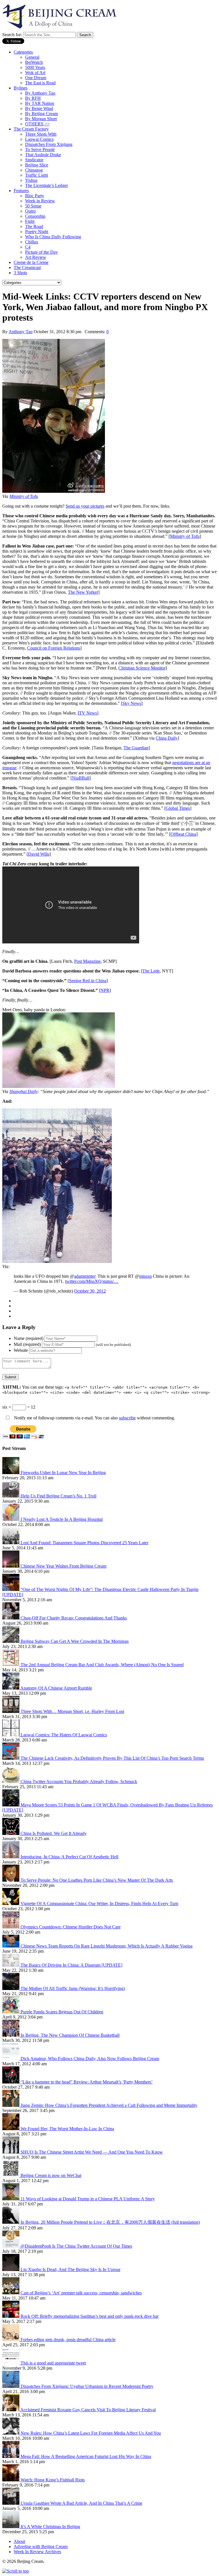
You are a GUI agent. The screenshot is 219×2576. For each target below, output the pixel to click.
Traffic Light (36, 175)
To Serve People (40, 149)
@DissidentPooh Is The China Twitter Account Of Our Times (76, 2246)
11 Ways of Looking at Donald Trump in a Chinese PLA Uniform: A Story (88, 2199)
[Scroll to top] (16, 2571)
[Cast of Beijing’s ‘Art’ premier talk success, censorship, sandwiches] (11, 2293)
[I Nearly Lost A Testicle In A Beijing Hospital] (11, 1519)
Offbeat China (183, 834)
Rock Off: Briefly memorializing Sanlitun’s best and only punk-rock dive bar (90, 2316)
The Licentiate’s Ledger (46, 185)
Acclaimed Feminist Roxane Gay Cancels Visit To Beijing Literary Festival (88, 2410)
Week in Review (40, 201)
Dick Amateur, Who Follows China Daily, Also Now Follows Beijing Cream (90, 2059)
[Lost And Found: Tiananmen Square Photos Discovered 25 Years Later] (11, 1543)
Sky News (132, 703)
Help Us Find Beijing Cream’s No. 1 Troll (58, 1496)
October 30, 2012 (90, 1291)
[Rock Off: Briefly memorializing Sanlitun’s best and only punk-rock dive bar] (11, 2316)
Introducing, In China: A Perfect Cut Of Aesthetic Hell (69, 1857)
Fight (30, 221)
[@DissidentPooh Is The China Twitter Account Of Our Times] (11, 2246)
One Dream (36, 78)
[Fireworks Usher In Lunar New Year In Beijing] (11, 1473)
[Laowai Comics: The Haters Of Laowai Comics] (11, 1735)
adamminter (85, 1276)
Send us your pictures (85, 506)
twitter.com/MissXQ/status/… (92, 1281)
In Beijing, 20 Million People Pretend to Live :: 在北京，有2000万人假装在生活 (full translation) (110, 2222)
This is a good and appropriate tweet (53, 2363)
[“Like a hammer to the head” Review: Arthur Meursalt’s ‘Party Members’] (11, 2082)
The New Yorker (83, 592)
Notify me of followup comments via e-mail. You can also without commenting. (94, 1418)
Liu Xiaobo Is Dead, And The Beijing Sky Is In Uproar (70, 2269)
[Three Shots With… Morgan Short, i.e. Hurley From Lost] (11, 1711)
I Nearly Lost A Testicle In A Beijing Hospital (62, 1519)
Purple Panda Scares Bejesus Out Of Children (62, 2012)
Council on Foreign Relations (54, 648)
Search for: (12, 35)
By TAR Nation (40, 103)
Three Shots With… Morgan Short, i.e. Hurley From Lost (72, 1711)
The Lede (151, 971)
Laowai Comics (39, 139)
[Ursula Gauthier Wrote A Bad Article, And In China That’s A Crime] (11, 2503)
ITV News (87, 713)
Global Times (178, 808)
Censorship (35, 216)
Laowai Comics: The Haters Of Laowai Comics (64, 1735)
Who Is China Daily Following (53, 237)
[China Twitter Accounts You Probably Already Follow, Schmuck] (11, 1782)
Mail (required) (27, 1344)
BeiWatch (34, 62)
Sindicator (34, 160)
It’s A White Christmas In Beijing (50, 2527)
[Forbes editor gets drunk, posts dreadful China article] (11, 2340)
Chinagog (34, 170)
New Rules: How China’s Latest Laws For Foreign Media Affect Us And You (91, 2433)
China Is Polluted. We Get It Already (54, 1833)
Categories (23, 52)
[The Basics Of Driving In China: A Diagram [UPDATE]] (11, 1965)
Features (21, 191)
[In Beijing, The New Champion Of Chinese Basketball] (11, 2035)
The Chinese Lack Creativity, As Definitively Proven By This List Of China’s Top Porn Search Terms (112, 1758)
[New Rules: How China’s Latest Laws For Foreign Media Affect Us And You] (11, 2433)
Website (21, 1350)
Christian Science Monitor (142, 668)
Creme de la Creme (31, 262)
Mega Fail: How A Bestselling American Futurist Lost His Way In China (86, 2456)
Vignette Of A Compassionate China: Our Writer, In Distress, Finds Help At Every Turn (99, 1903)
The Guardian (136, 748)
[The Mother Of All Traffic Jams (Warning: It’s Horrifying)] (11, 1988)
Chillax (32, 242)
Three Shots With (41, 134)
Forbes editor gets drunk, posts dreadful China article (68, 2340)
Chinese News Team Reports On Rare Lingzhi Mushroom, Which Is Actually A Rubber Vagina (107, 1946)
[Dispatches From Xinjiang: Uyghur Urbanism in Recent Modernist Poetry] (11, 2386)
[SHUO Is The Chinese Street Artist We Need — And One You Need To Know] (11, 2152)
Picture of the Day (41, 252)
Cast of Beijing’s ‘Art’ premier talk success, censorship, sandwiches (81, 2293)
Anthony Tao (21, 332)
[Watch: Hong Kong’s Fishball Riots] (11, 2480)
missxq (145, 1276)
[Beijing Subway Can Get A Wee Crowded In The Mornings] (11, 1641)
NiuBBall (81, 778)
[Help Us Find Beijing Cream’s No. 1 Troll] (11, 1496)
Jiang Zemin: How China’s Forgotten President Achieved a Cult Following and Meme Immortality (109, 2105)
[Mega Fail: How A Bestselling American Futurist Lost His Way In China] (11, 2456)
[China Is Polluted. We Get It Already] (11, 1833)
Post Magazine (87, 961)
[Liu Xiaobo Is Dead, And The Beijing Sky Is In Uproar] (11, 2269)
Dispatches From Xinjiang (49, 144)
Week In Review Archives (37, 2552)
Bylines (21, 88)
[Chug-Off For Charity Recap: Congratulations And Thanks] (11, 1618)
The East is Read (40, 83)
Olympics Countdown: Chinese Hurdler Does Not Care (71, 1927)
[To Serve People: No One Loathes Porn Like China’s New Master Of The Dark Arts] (11, 1880)
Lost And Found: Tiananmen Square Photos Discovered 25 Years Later (84, 1543)
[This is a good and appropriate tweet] (11, 2363)
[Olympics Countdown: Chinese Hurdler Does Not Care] (11, 1927)
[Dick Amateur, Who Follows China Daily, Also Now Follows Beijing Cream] (11, 2059)
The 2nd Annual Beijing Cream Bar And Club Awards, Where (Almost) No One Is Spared (102, 1665)
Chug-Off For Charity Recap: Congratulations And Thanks (74, 1618)
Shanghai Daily (24, 1091)
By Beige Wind (39, 108)
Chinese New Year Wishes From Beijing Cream (63, 1566)
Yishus (31, 180)
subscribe (127, 1418)
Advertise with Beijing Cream (41, 2547)
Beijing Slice (37, 165)
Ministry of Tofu (24, 496)
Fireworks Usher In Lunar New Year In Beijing (63, 1473)
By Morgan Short (41, 119)
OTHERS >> (37, 124)
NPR (105, 990)
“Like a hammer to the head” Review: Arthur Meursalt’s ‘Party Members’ (87, 2082)
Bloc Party (35, 196)
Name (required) (29, 1338)
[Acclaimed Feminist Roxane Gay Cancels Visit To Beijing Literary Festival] (11, 2410)
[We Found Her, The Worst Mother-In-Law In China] (11, 2129)
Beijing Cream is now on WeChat (51, 2175)
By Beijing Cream (41, 114)
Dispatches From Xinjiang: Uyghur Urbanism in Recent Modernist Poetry (87, 2386)
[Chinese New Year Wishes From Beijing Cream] (11, 1566)
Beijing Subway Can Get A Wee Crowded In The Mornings (75, 1641)
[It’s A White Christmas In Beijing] (11, 2527)
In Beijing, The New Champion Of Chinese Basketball (70, 2035)
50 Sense (33, 206)
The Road (34, 226)
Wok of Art (35, 73)
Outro (30, 211)
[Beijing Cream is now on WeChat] (11, 2175)
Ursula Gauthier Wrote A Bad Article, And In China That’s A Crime (81, 2503)
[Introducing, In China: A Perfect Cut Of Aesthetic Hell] (11, 1857)
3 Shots (20, 273)
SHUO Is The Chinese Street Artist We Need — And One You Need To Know (92, 2152)
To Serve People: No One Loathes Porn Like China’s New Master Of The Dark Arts (97, 1880)
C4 (28, 247)
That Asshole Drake (43, 155)
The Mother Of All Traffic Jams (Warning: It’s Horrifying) (73, 1988)
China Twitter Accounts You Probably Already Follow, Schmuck (79, 1782)
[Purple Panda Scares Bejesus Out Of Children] (11, 2012)
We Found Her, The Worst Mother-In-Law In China (67, 2129)
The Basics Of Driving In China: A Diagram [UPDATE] (71, 1965)
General (32, 57)
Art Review (36, 257)
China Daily (167, 738)
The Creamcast (27, 267)
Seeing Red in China (88, 981)
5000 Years (35, 67)
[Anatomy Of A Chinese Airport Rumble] (11, 1688)
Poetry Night (37, 232)
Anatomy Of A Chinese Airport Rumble (56, 1688)
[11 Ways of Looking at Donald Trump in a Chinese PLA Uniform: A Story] (11, 2199)
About (19, 2541)
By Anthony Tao (40, 93)
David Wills (39, 854)
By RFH (33, 98)
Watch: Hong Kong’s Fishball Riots (53, 2480)
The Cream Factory (31, 129)
